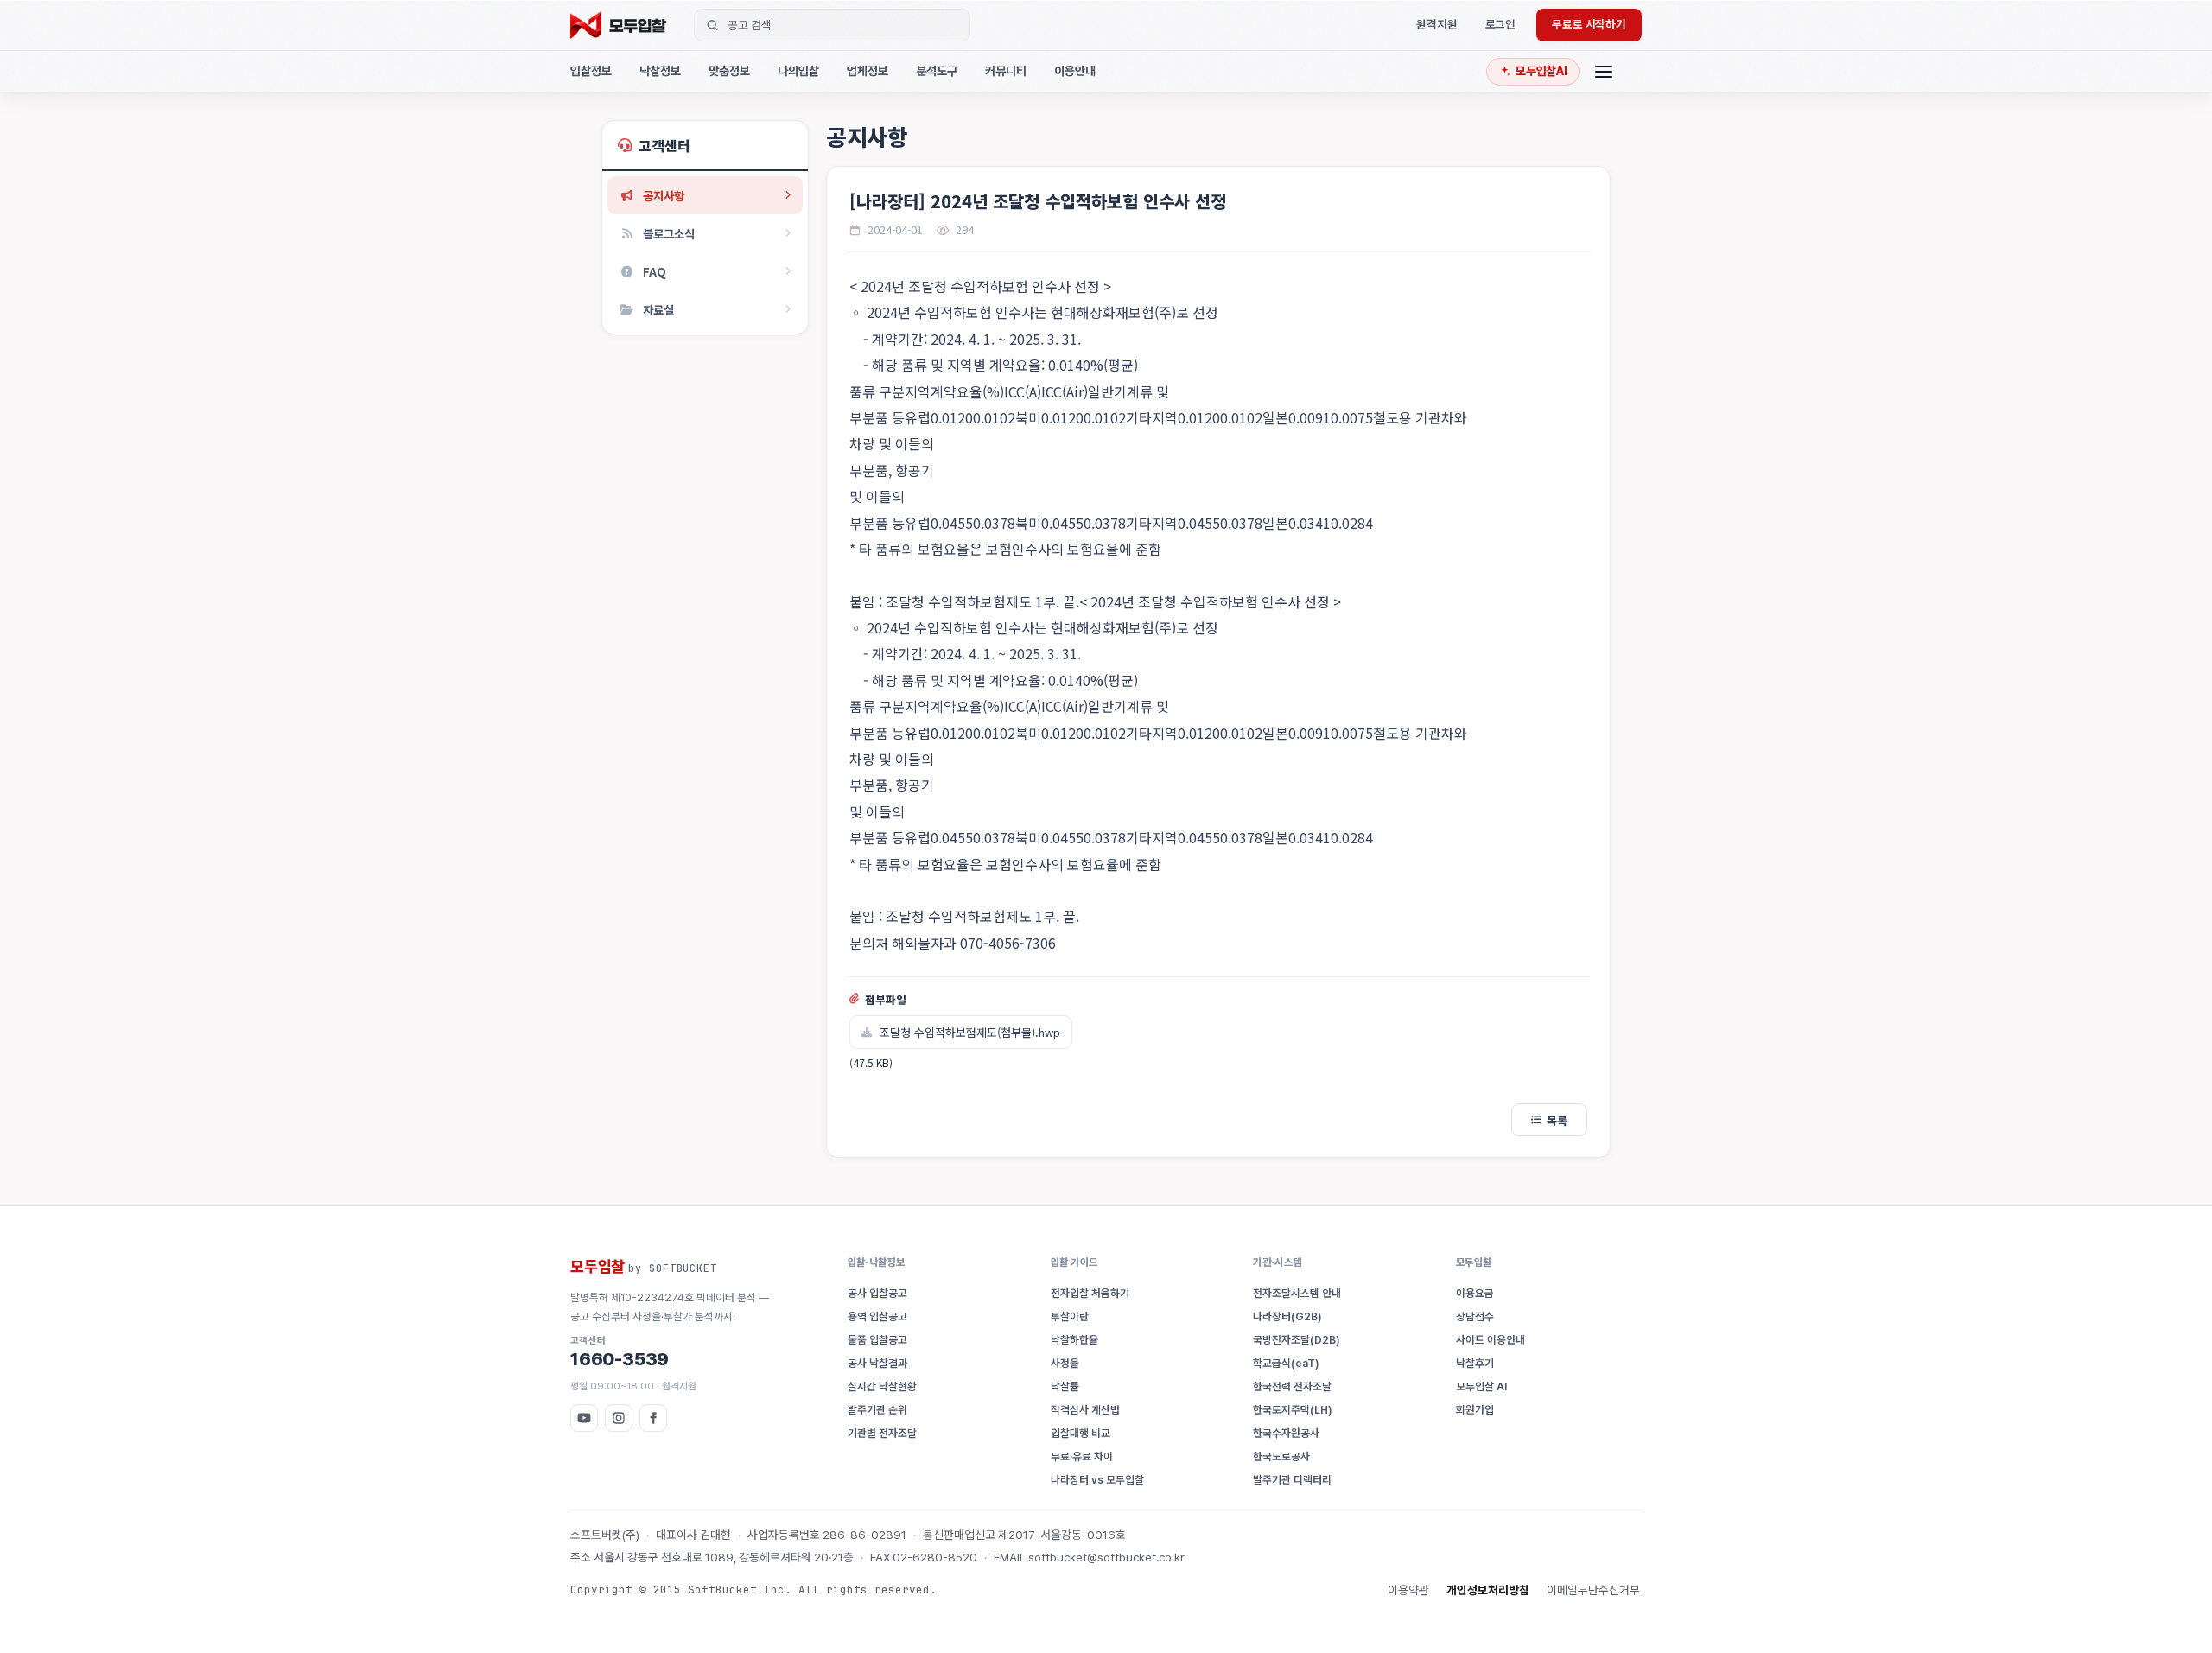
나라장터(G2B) (1287, 1316)
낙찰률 (1065, 1386)
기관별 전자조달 (882, 1433)
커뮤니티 (1006, 71)
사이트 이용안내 (1491, 1340)
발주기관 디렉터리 (1292, 1480)
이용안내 (1075, 71)
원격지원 (1437, 24)
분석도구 (937, 71)
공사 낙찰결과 (877, 1363)
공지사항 (664, 195)
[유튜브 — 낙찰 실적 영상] (584, 1418)
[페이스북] (653, 1418)
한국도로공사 (1281, 1456)
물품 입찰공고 (877, 1340)
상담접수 (1475, 1316)
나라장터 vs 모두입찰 (1097, 1480)
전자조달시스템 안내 (1297, 1293)
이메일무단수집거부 (1593, 1590)
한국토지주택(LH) (1293, 1410)
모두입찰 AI (1481, 1386)
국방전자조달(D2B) (1297, 1340)
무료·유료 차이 (1082, 1456)
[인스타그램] (619, 1418)
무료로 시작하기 (1589, 24)
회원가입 (1475, 1410)
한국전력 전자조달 (1292, 1386)
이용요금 (1475, 1293)
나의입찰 (798, 71)
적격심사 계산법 (1085, 1410)
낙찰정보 (660, 71)
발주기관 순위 (877, 1410)
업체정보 (868, 71)
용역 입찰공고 (877, 1316)
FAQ (655, 271)
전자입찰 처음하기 (1090, 1293)
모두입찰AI (1541, 71)
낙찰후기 (1475, 1363)
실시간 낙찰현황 (882, 1386)
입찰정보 (591, 71)
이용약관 (1408, 1590)
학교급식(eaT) (1286, 1363)
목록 (1557, 1120)
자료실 (658, 309)
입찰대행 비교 (1081, 1433)
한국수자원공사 (1286, 1433)
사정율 (1065, 1363)
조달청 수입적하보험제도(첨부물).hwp (970, 1032)
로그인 (1501, 24)
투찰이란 (1070, 1316)
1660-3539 (620, 1352)
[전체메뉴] (1604, 71)
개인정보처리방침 (1488, 1590)
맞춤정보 (729, 71)
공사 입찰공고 (877, 1293)
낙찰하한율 (1074, 1340)
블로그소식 (669, 233)
